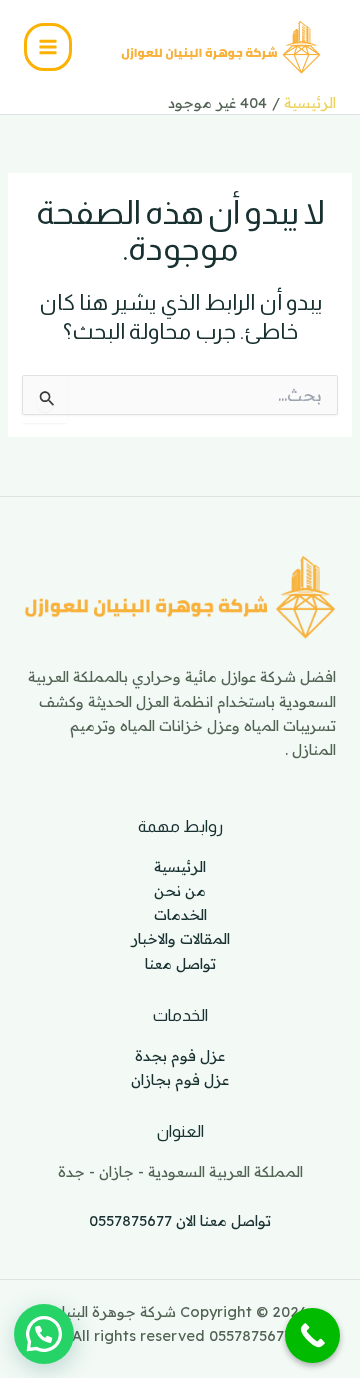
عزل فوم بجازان (180, 1079)
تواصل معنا (180, 963)
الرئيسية (180, 866)
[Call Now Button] (312, 1335)
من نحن (180, 890)
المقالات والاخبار (180, 938)
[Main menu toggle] (48, 47)
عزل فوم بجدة (180, 1055)
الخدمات (180, 914)
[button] (44, 1334)
